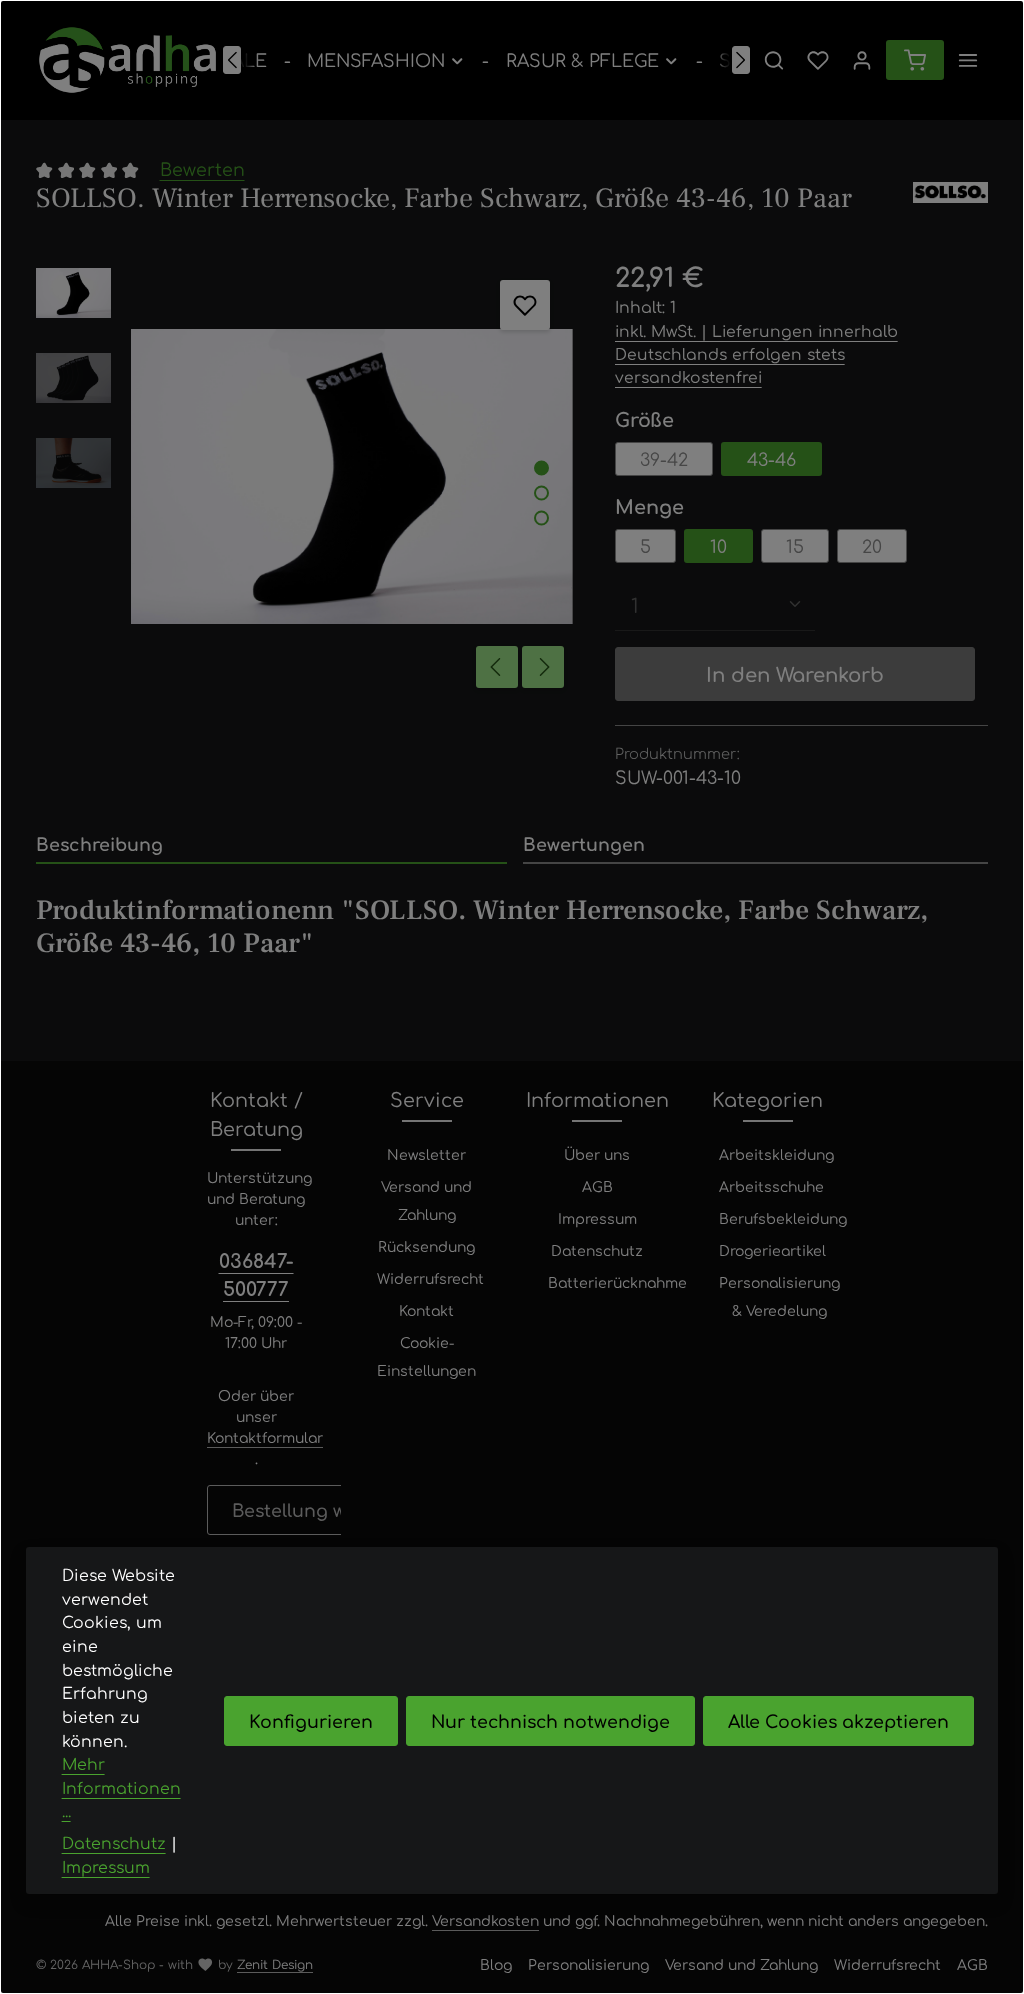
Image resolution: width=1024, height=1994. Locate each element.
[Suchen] (774, 60)
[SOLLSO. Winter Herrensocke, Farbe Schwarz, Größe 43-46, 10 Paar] (352, 477)
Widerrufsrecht (430, 1278)
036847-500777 (256, 1274)
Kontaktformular (265, 1437)
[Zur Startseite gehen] (127, 60)
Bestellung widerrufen (331, 1509)
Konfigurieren (311, 1720)
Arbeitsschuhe (771, 1186)
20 (872, 545)
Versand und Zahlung (426, 1200)
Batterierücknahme (617, 1282)
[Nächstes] (741, 60)
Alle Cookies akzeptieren (838, 1720)
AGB (597, 1186)
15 (795, 545)
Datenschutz (597, 1250)
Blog (496, 1964)
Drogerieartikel (772, 1250)
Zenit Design (275, 1964)
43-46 (771, 458)
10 (718, 545)
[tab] (271, 845)
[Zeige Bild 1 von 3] (541, 467)
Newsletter (426, 1154)
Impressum (597, 1218)
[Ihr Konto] (862, 60)
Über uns (597, 1154)
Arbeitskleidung (776, 1154)
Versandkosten (485, 1920)
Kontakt (426, 1310)
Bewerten (202, 168)
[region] (305, 477)
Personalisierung (588, 1964)
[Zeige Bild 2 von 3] (541, 492)
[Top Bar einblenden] (968, 60)
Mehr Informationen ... (121, 1787)
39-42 (664, 458)
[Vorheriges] (232, 60)
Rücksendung (426, 1246)
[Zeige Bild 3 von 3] (541, 517)
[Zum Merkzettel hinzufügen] (525, 305)
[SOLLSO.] (950, 198)
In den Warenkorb (795, 673)
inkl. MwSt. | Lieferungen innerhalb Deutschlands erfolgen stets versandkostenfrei (756, 354)
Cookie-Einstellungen (426, 1356)
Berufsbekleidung (783, 1218)
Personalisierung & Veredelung (779, 1296)
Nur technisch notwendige (550, 1720)
